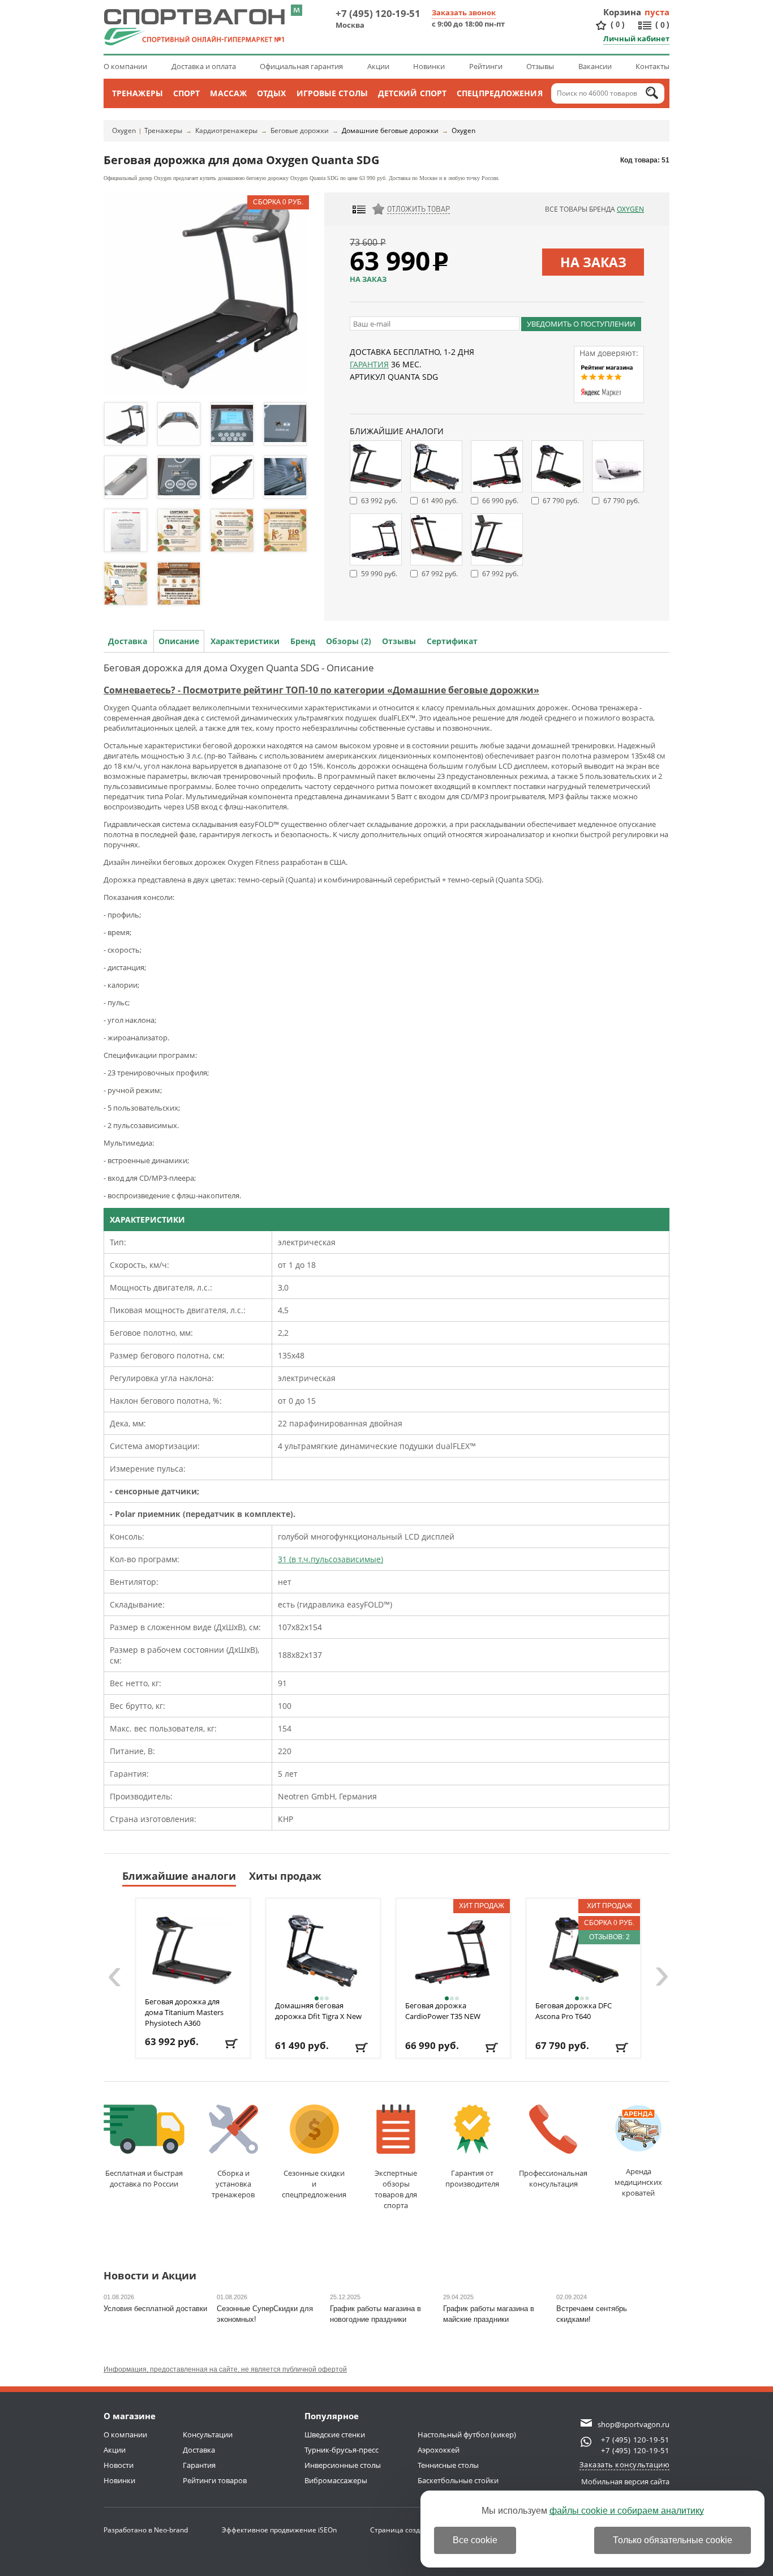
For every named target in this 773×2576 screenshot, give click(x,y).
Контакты (652, 66)
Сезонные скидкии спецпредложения (314, 2184)
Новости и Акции (150, 2276)
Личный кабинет (636, 38)
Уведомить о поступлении (581, 324)
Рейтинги (486, 66)
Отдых (272, 93)
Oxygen (124, 130)
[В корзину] (232, 2044)
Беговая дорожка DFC (574, 2011)
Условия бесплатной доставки (155, 2309)
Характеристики (245, 641)
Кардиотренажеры (226, 130)
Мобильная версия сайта (625, 2481)
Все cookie (475, 2540)
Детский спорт (412, 93)
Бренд (303, 641)
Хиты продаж (285, 1876)
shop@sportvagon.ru (634, 2424)
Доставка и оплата (204, 66)
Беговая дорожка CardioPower (443, 2011)
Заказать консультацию (625, 2464)
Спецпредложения (500, 93)
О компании (125, 66)
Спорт (187, 93)
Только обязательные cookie (673, 2540)
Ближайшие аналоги (179, 1876)
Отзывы (540, 66)
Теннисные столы (448, 2465)
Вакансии (595, 66)
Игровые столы (332, 93)
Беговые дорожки (300, 130)
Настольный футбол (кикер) (467, 2434)
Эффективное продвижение (279, 2530)
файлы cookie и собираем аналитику (627, 2511)
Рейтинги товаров (215, 2480)
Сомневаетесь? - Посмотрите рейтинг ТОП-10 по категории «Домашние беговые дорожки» (321, 690)
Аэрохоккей (439, 2450)
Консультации (208, 2434)
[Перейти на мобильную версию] (297, 10)
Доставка (128, 641)
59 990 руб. (379, 574)
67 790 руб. (561, 501)
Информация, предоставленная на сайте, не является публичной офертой (225, 2369)
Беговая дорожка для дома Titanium (184, 2012)
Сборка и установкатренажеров (233, 2184)
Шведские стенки (335, 2434)
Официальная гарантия (301, 66)
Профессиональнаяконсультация (553, 2178)
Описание (179, 641)
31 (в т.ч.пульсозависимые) (330, 1559)
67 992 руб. (440, 574)
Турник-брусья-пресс (342, 2450)
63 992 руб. (379, 501)
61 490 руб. (440, 501)
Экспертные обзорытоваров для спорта (396, 2189)
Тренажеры (138, 93)
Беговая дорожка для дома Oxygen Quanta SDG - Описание (239, 668)
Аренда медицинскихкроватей (638, 2182)
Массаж (228, 93)
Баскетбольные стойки (458, 2480)
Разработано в (146, 2530)
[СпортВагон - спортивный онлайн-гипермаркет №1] (194, 27)
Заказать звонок (464, 12)
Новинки (429, 66)
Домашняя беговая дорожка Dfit (318, 2011)
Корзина (622, 12)
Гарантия (369, 364)
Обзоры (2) (349, 641)
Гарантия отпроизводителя (472, 2178)
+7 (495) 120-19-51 (378, 13)
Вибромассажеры (336, 2480)
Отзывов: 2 (609, 1937)
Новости (119, 2465)
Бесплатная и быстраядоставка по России (144, 2178)
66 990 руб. (500, 501)
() (618, 24)
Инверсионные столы (343, 2465)
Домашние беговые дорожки (390, 130)
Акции (378, 66)
